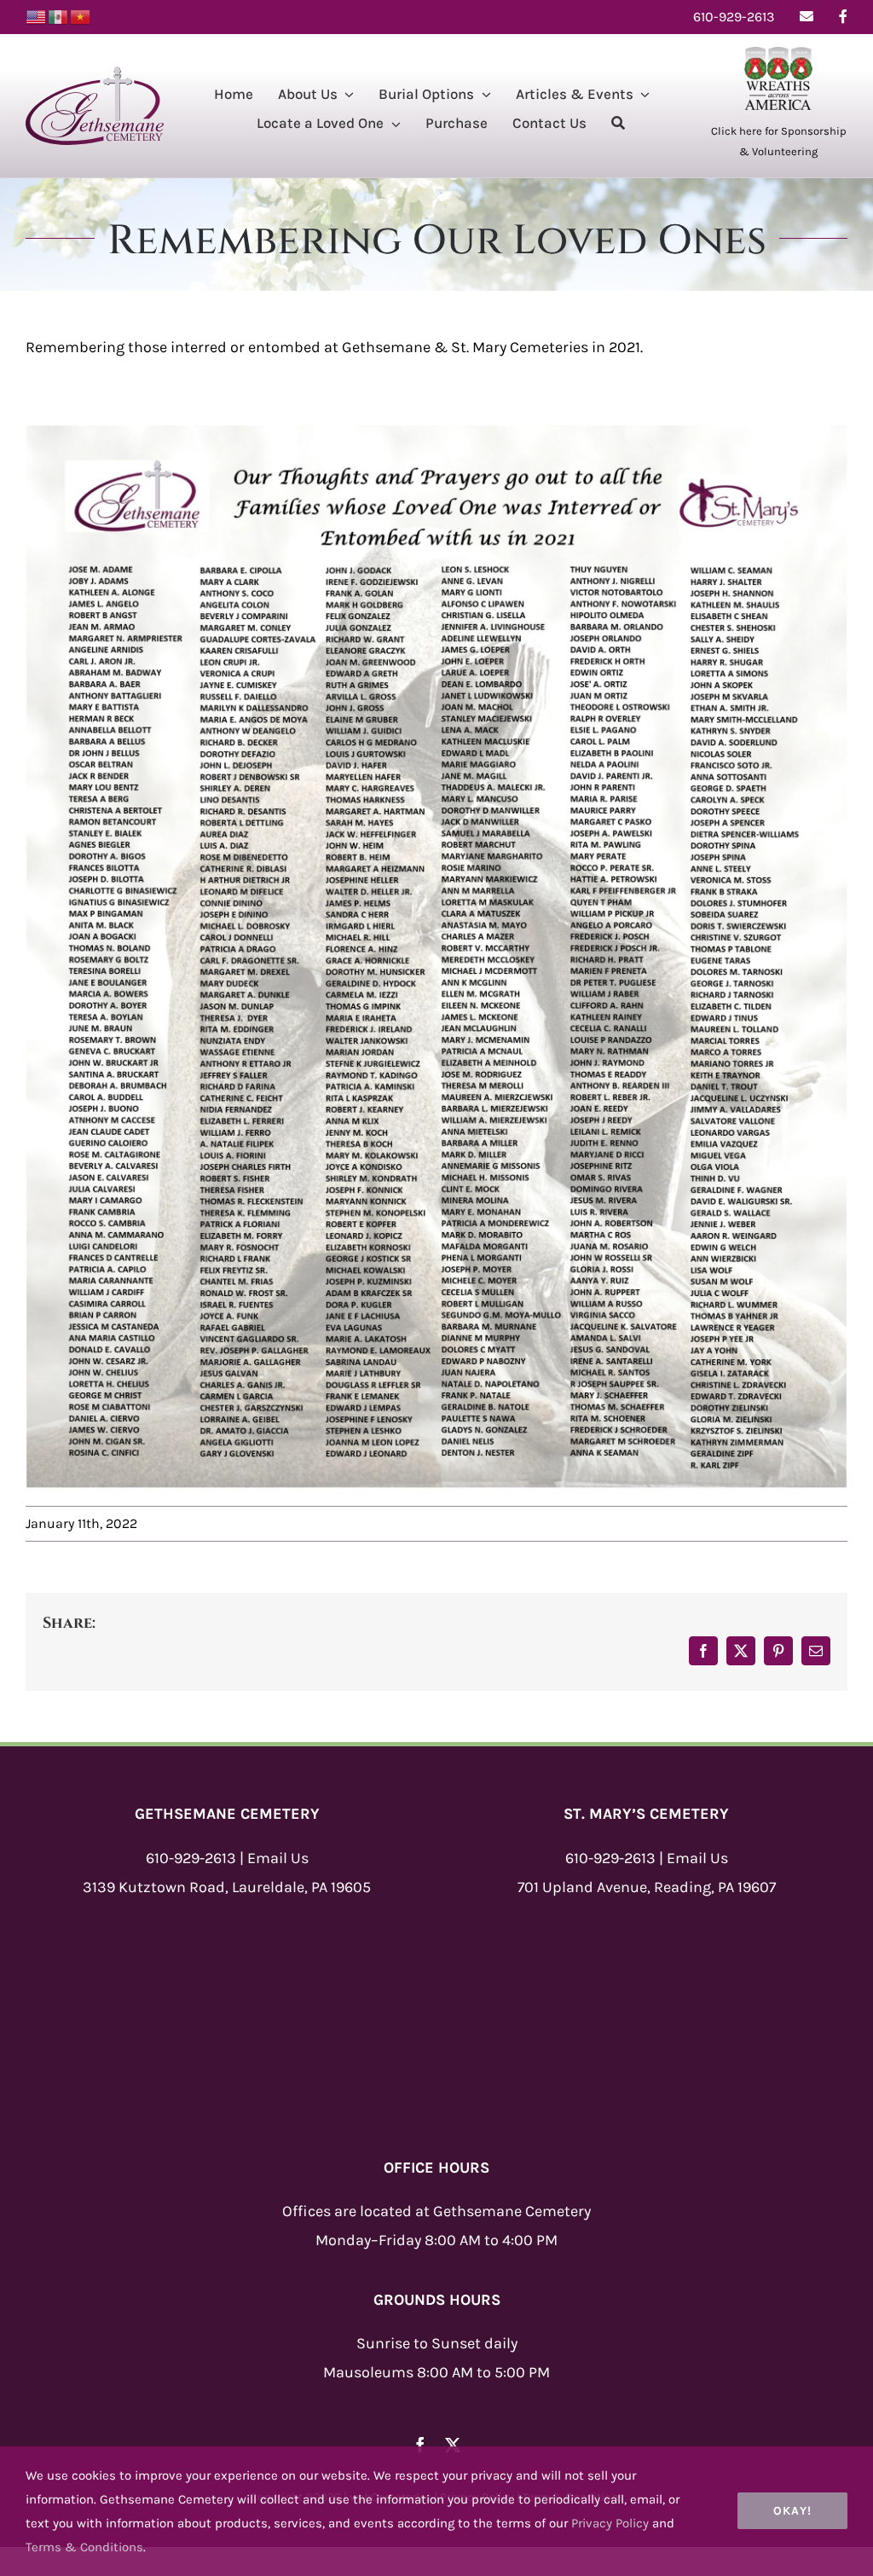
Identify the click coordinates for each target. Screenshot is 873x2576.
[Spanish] (59, 16)
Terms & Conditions (84, 2547)
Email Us (278, 1858)
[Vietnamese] (81, 16)
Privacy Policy (610, 2523)
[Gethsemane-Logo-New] (95, 74)
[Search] (618, 125)
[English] (37, 16)
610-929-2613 (191, 1858)
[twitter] (453, 2445)
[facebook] (420, 2445)
